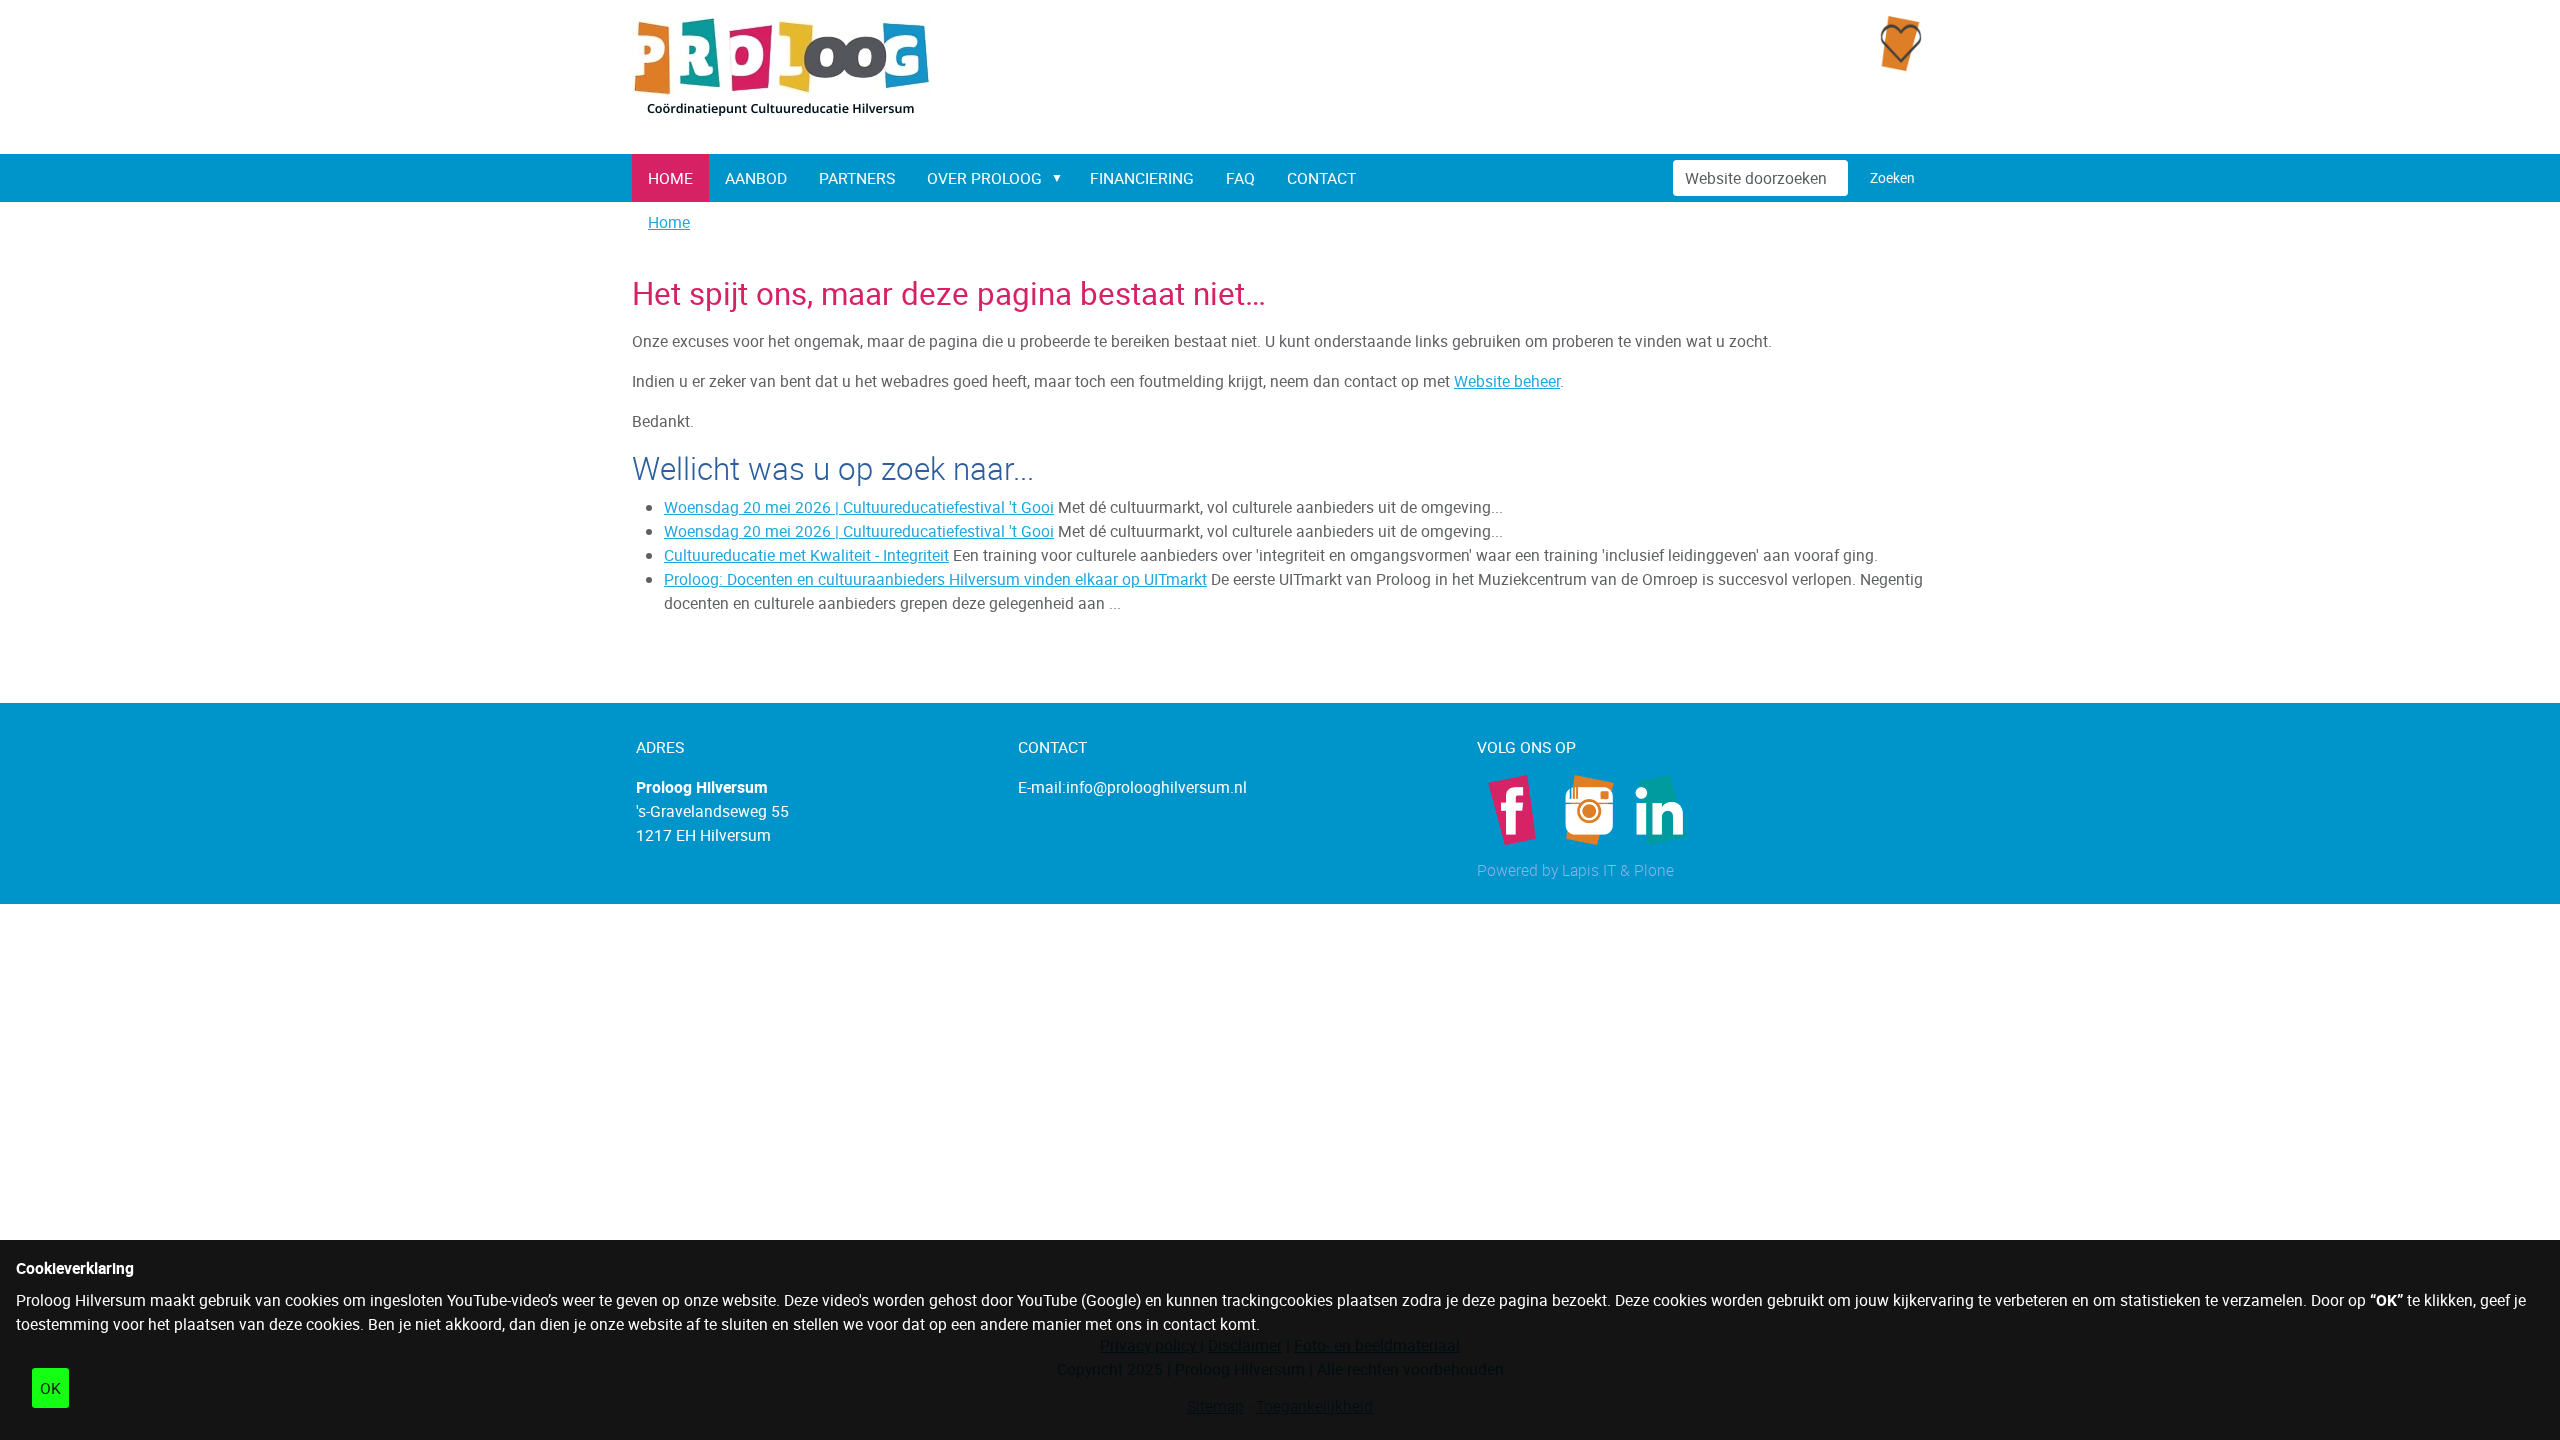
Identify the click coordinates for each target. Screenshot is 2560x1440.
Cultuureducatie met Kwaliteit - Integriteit (806, 555)
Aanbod (756, 178)
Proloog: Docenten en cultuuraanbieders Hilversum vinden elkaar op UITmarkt (935, 579)
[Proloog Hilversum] (782, 67)
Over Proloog (984, 178)
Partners (857, 178)
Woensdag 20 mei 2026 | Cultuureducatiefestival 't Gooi (859, 507)
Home (670, 178)
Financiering (1142, 178)
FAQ (1240, 178)
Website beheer (1507, 381)
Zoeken (1892, 178)
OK (50, 1388)
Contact (1321, 178)
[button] (1061, 178)
